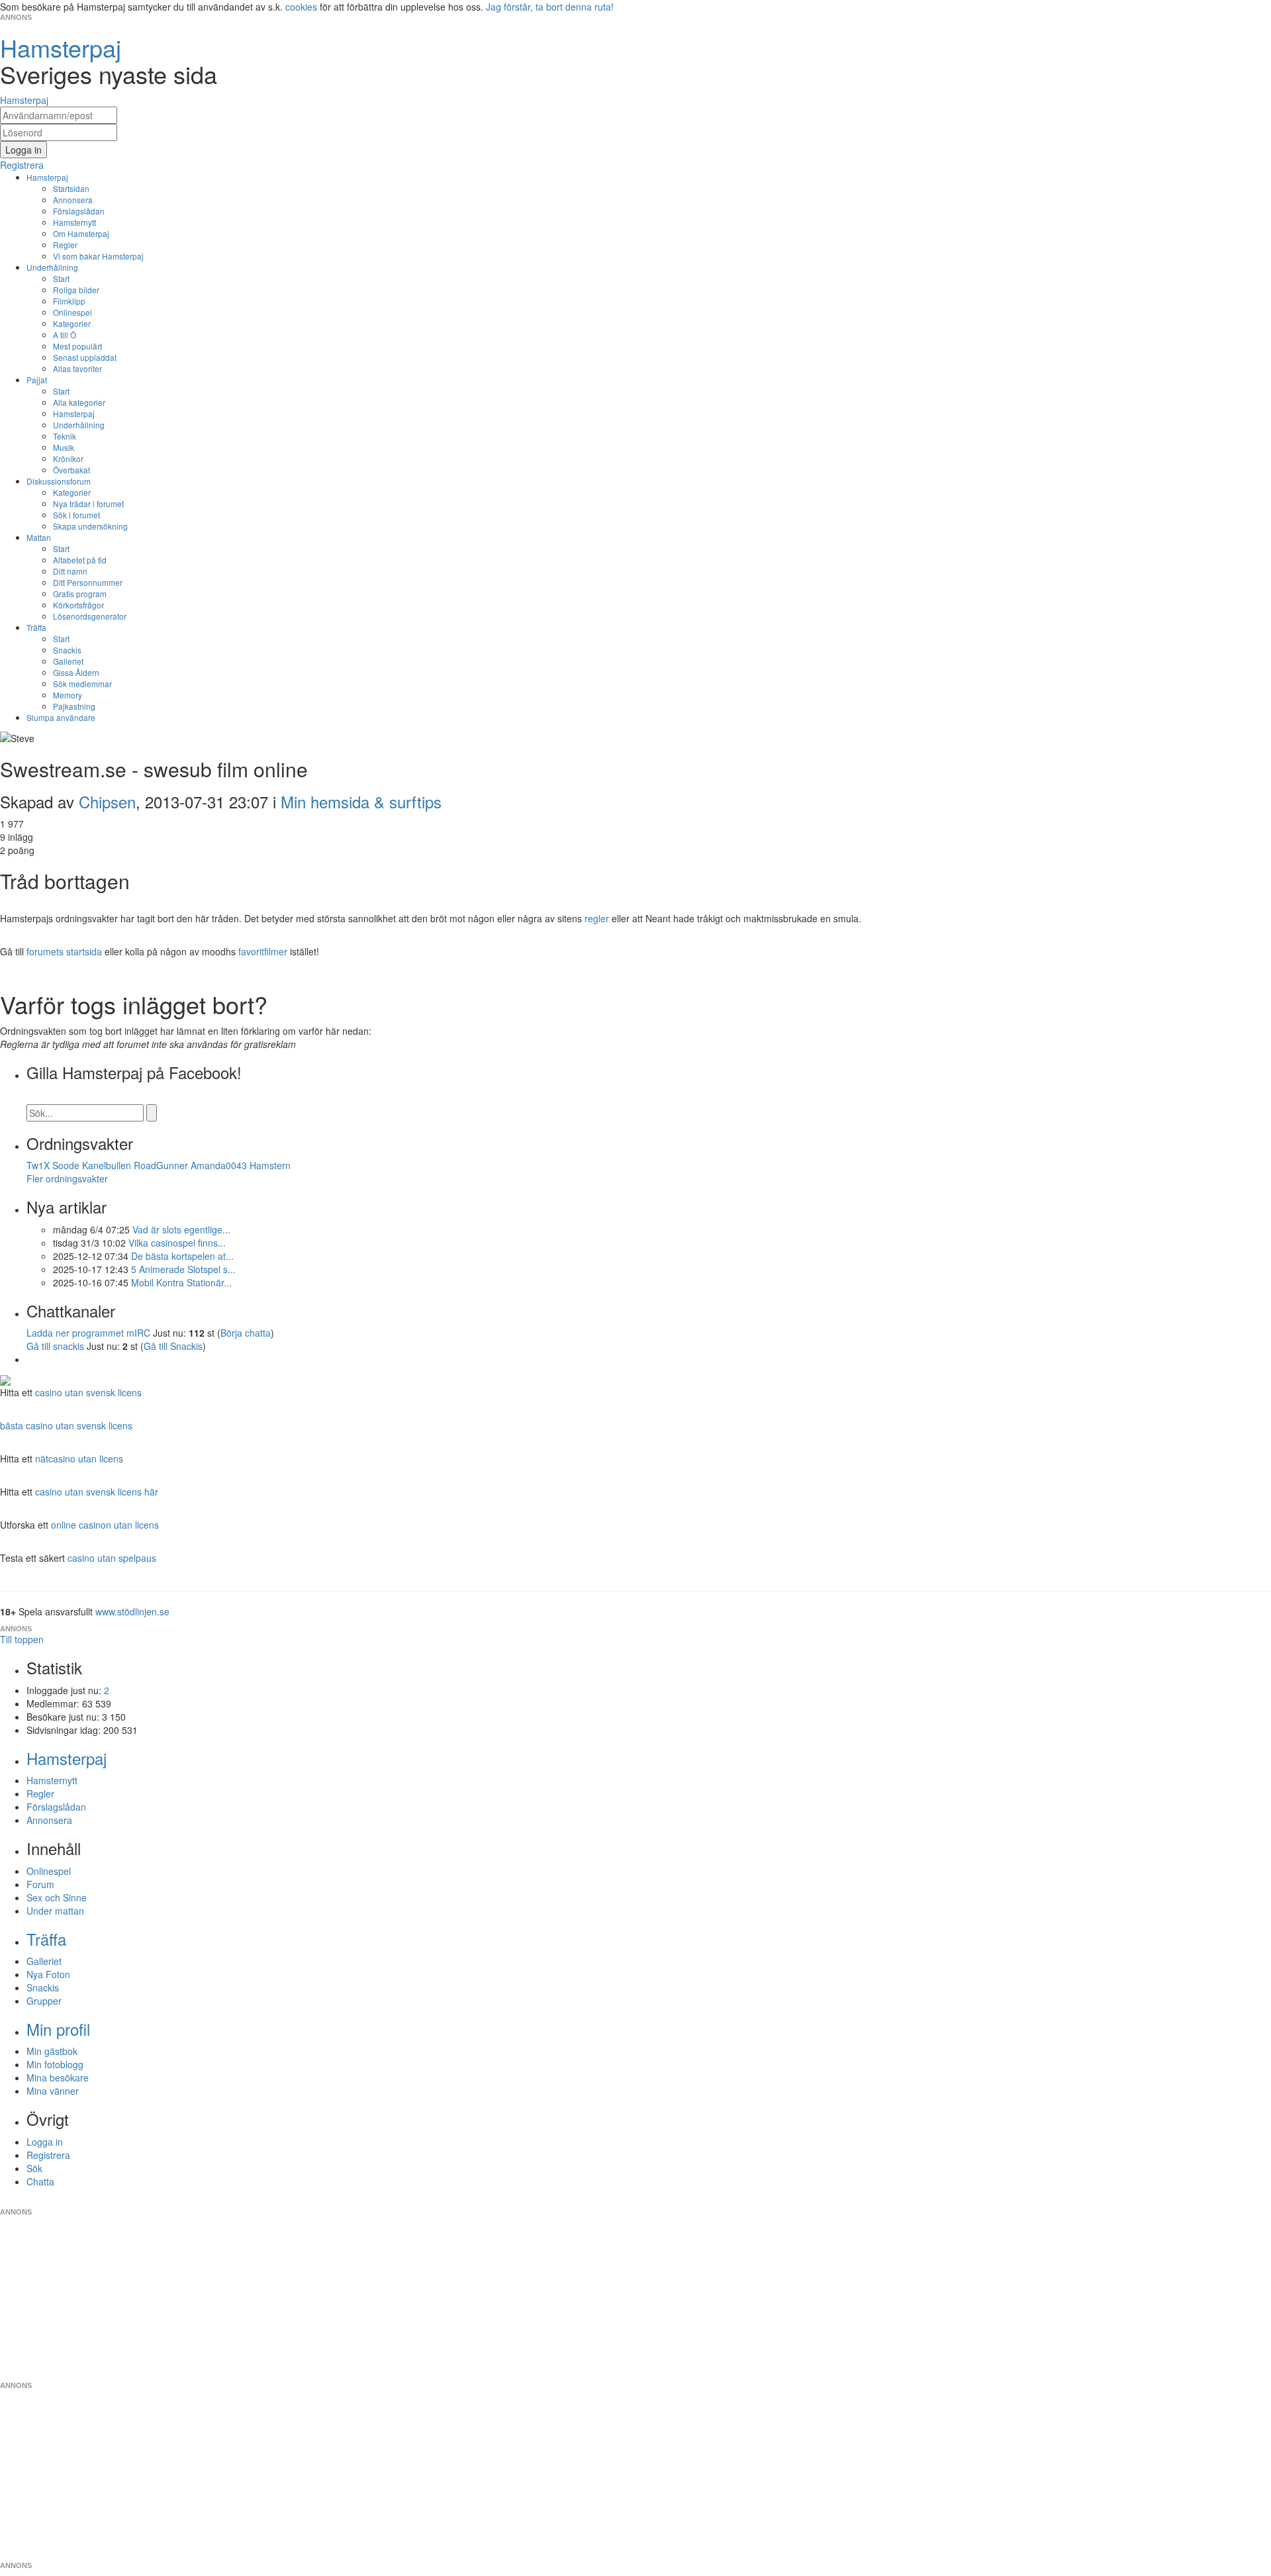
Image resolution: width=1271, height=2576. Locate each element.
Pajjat (37, 380)
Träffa (36, 627)
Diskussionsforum (59, 481)
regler (597, 918)
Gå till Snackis (173, 1346)
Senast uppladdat (85, 357)
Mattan (39, 537)
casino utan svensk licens (88, 1392)
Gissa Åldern (76, 672)
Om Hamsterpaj (81, 233)
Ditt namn (70, 571)
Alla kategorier (79, 402)
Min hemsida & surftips (361, 801)
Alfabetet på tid (80, 560)
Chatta (40, 2181)
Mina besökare (58, 2077)
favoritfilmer (263, 951)
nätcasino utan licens (79, 1458)
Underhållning (52, 267)
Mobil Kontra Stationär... (181, 1282)
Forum (40, 1884)
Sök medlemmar (82, 684)
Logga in (45, 2142)
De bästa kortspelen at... (182, 1256)
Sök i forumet (76, 515)
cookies (301, 7)
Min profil (58, 2029)
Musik (64, 447)
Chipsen (107, 801)
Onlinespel (72, 312)
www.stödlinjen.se (132, 1611)
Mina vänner (53, 2091)
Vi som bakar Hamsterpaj (98, 256)
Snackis (67, 650)
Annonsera (73, 200)
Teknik (65, 436)
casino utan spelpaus (112, 1558)
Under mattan (55, 1911)
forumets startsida (64, 951)
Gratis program (80, 594)
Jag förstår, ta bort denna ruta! (550, 7)
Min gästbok (52, 2051)
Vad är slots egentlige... (181, 1229)
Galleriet (68, 661)
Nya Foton (48, 1974)
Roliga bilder (76, 290)
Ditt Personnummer (88, 582)
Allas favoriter (77, 368)
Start (61, 278)
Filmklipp (69, 301)
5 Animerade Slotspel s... (183, 1269)
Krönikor (68, 458)
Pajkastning (74, 706)
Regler (65, 245)
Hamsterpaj (47, 177)
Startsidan (71, 188)
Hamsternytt (74, 222)
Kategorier (72, 323)
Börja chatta (246, 1333)
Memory (68, 695)
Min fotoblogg (55, 2064)
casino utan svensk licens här (97, 1492)
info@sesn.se (755, 2201)
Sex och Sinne (57, 1897)
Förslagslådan (79, 211)
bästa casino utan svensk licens (66, 1425)
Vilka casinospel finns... (177, 1243)
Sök (34, 2168)
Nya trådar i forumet (88, 503)
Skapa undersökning (90, 526)
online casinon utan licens (105, 1525)
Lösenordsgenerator (90, 616)
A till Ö (65, 335)
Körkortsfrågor (78, 605)
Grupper (44, 2001)
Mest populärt (77, 346)
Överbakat (71, 470)
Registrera (48, 2155)
